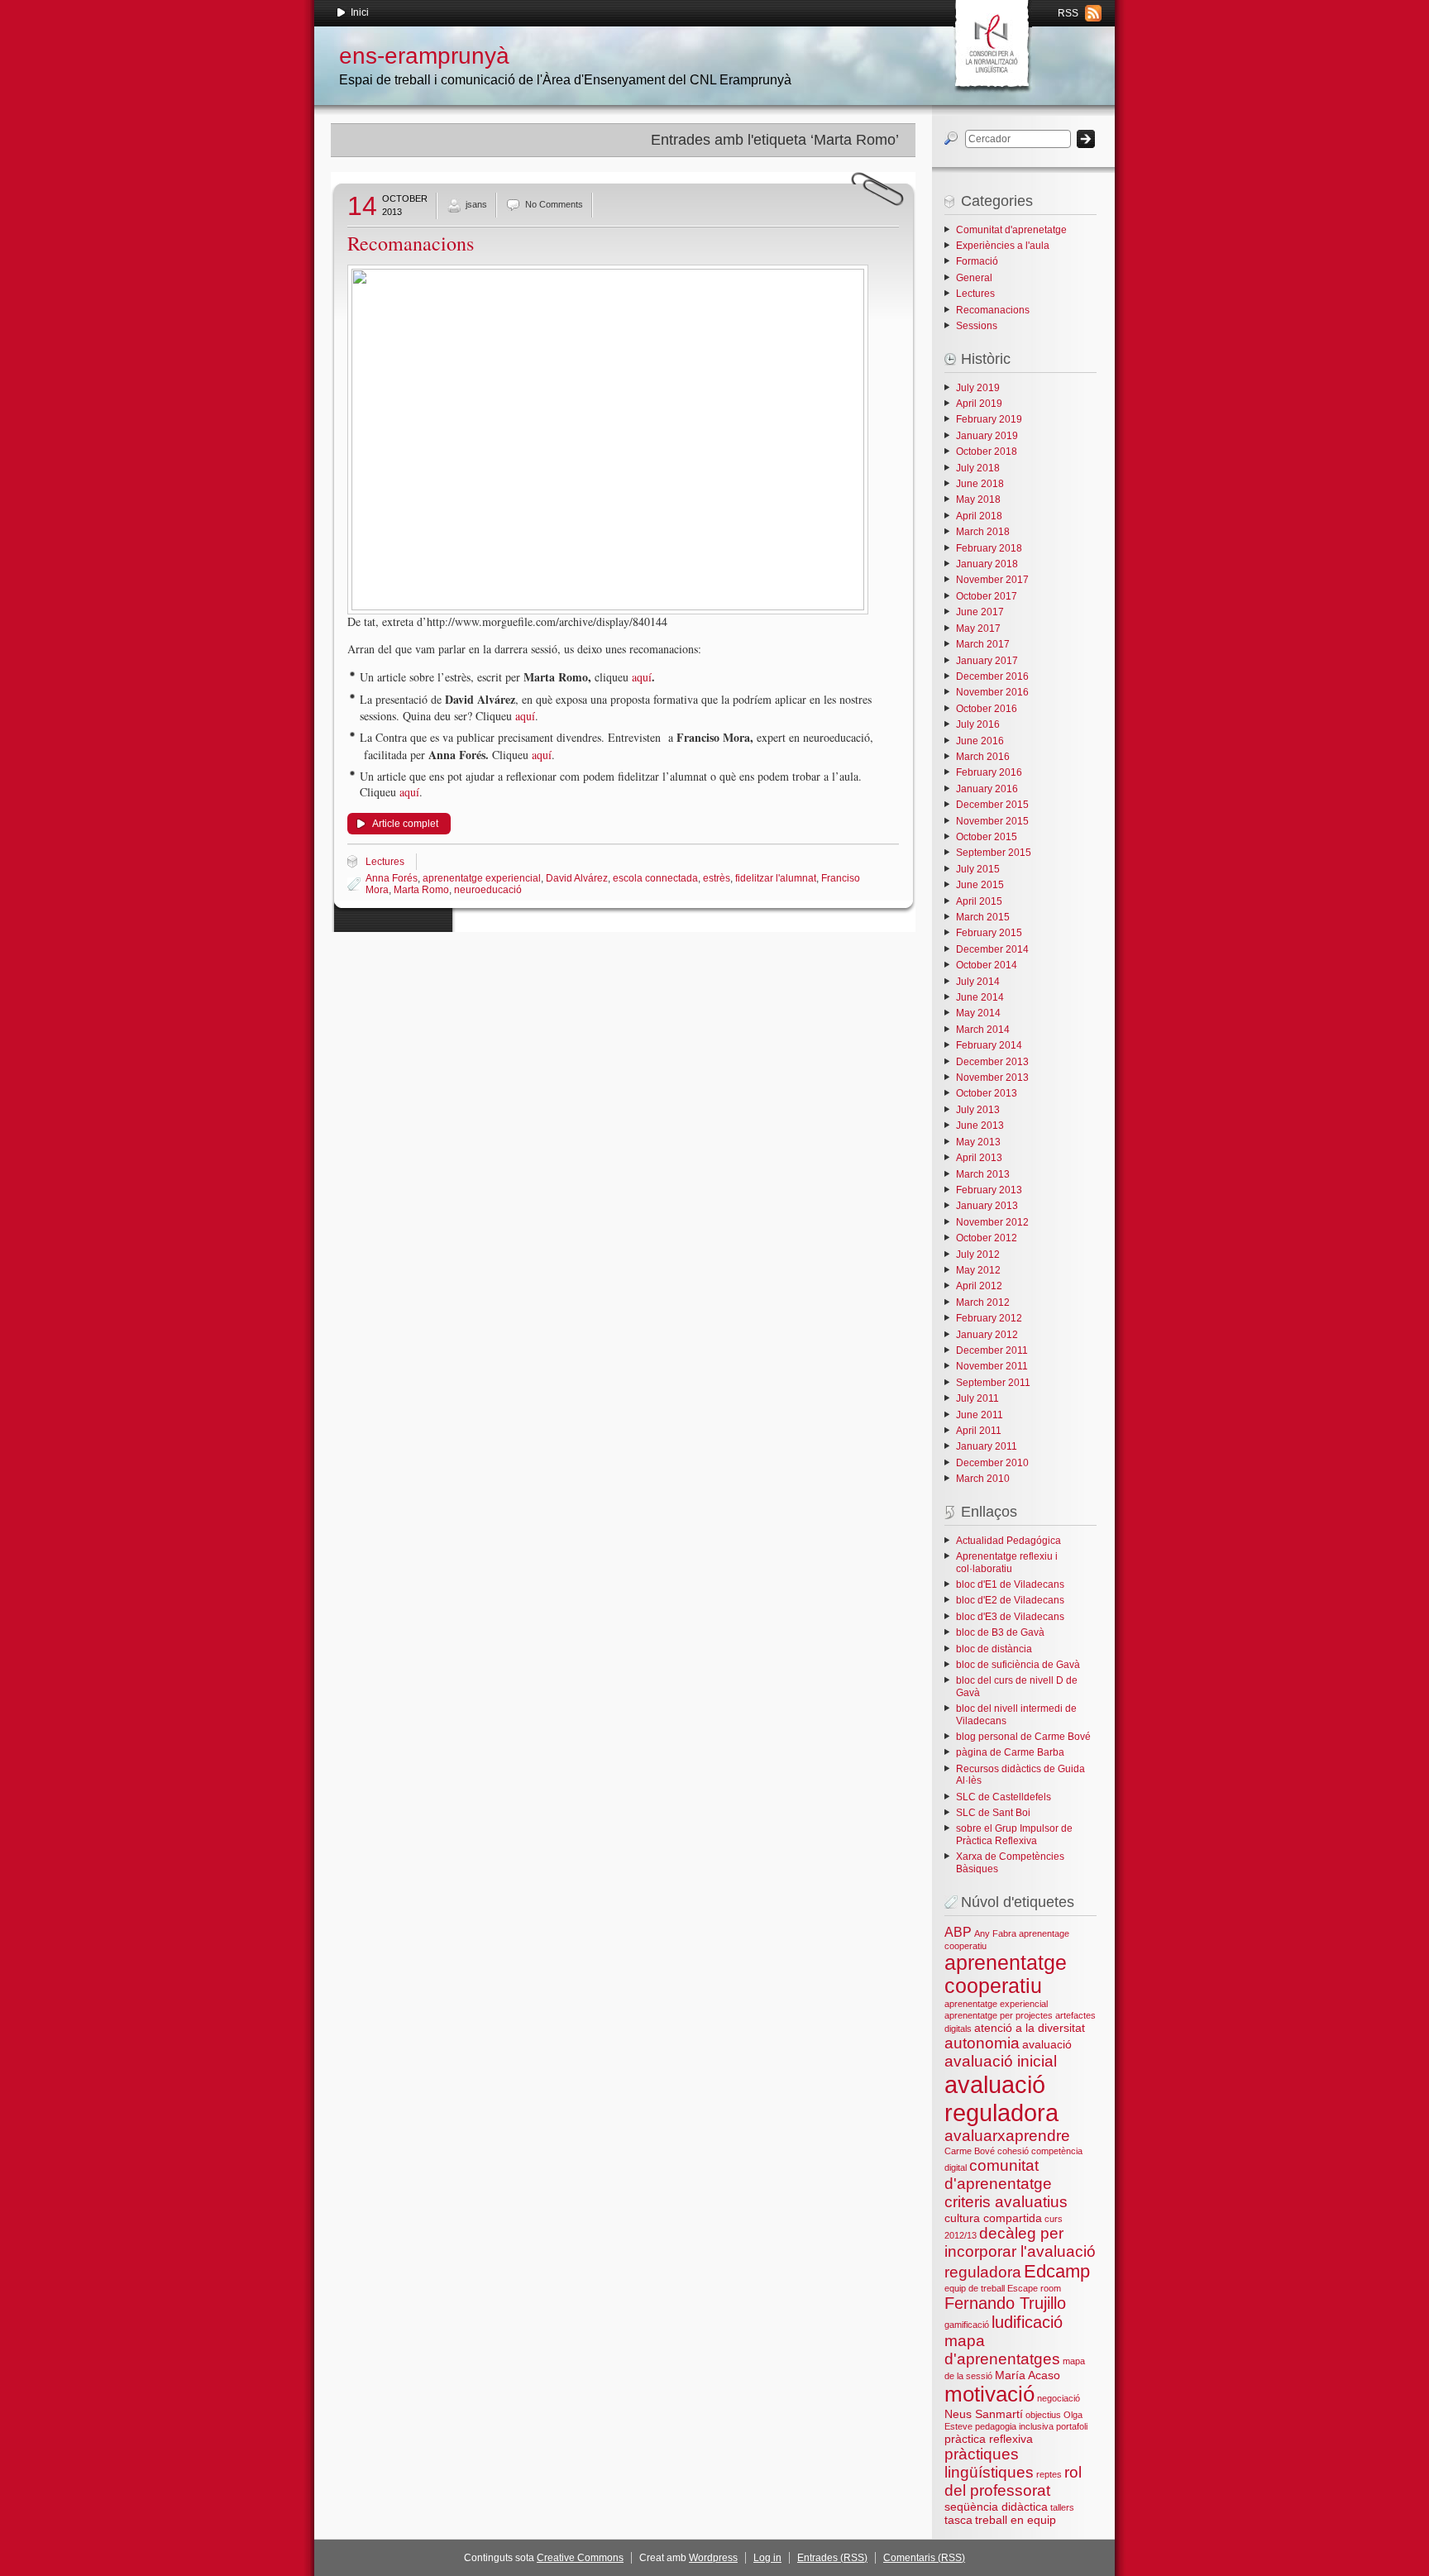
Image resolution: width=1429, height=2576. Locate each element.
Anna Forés (392, 878)
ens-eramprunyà (424, 56)
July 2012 (978, 1255)
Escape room (1034, 2288)
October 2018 (987, 452)
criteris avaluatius (1006, 2202)
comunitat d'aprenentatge (998, 2175)
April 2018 (979, 516)
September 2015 (994, 853)
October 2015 (987, 837)
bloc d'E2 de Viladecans (1010, 1600)
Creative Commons (580, 2558)
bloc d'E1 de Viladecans (1010, 1584)
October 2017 (987, 596)
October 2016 (987, 709)
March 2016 (983, 757)
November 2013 (992, 1078)
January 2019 (987, 436)
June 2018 (980, 484)
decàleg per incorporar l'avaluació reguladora (1020, 2253)
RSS (1068, 13)
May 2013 (978, 1142)
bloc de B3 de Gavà (1000, 1632)
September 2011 (993, 1383)
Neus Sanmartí (984, 2414)
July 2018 (978, 468)
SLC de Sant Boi (993, 1813)
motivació (989, 2394)
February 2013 (989, 1190)
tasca (958, 2520)
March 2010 (983, 1479)
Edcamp (1057, 2271)
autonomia (982, 2043)
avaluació (1047, 2044)
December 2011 (992, 1350)
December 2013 (992, 1062)
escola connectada (655, 878)
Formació (977, 261)
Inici (360, 12)
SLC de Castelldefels (1004, 1797)
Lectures (385, 862)
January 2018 (987, 564)
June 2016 (980, 741)
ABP (958, 1932)
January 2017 (987, 661)
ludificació (1027, 2322)
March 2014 (983, 1030)
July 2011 (977, 1398)
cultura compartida (993, 2218)
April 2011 (979, 1431)
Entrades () (832, 2558)
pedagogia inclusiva (1014, 2426)
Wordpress (713, 2558)
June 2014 (980, 997)
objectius (1043, 2415)
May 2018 (978, 499)
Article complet (405, 824)
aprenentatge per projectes (999, 2015)
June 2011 (980, 1415)
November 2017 (992, 580)
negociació (1059, 2398)
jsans (476, 204)
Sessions (977, 326)
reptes (1049, 2474)
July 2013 (978, 1110)
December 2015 (992, 805)
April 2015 (979, 901)
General (974, 278)
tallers (1062, 2507)
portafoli (1072, 2426)
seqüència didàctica (996, 2507)
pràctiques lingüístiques (989, 2463)
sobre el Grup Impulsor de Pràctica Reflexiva (1014, 1834)
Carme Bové (970, 2151)
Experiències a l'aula (1003, 246)
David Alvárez (577, 878)
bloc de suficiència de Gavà (1018, 1665)
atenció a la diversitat (1030, 2028)
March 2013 (983, 1174)
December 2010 (992, 1463)
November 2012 (992, 1222)
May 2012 (978, 1270)
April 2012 (979, 1286)
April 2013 (979, 1158)
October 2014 (987, 965)
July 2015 (978, 869)
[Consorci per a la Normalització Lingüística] (991, 41)
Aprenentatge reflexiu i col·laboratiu (1007, 1562)
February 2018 (989, 548)
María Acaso (1028, 2375)
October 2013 (987, 1093)
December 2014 (992, 949)
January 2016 (987, 789)
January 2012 (987, 1335)
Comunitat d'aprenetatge (1011, 230)
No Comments (554, 204)
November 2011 (992, 1366)
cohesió (1013, 2151)
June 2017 (980, 612)
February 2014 (989, 1045)
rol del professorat (1013, 2481)
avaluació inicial (1001, 2061)
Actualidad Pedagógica (1008, 1541)
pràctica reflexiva (989, 2439)
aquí (642, 677)
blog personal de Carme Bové (1023, 1737)
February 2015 (989, 933)
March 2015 (983, 917)
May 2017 (978, 628)
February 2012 (989, 1318)
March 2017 (983, 644)
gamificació (967, 2325)
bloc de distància (994, 1649)
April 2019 (979, 404)
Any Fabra (995, 1933)
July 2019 (978, 388)
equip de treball (975, 2288)
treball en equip (1016, 2520)
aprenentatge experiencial (482, 878)
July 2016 (978, 724)
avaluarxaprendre (1007, 2136)
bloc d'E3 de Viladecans (1010, 1617)
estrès (717, 878)
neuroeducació (488, 890)
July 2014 (978, 982)
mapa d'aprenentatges (1002, 2350)
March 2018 (983, 532)
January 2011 (987, 1446)
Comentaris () (924, 2558)
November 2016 (992, 692)
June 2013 (980, 1126)
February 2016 (989, 772)
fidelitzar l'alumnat (776, 878)
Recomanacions (411, 243)
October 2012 (987, 1238)
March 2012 (983, 1302)
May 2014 (978, 1013)
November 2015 (992, 821)
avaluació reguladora (1001, 2098)
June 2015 (980, 885)
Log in (767, 2558)
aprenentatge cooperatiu (1006, 1974)
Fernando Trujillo (1005, 2303)
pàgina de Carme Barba (1010, 1752)
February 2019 (989, 419)
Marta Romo (421, 890)
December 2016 (992, 676)
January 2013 (987, 1206)
